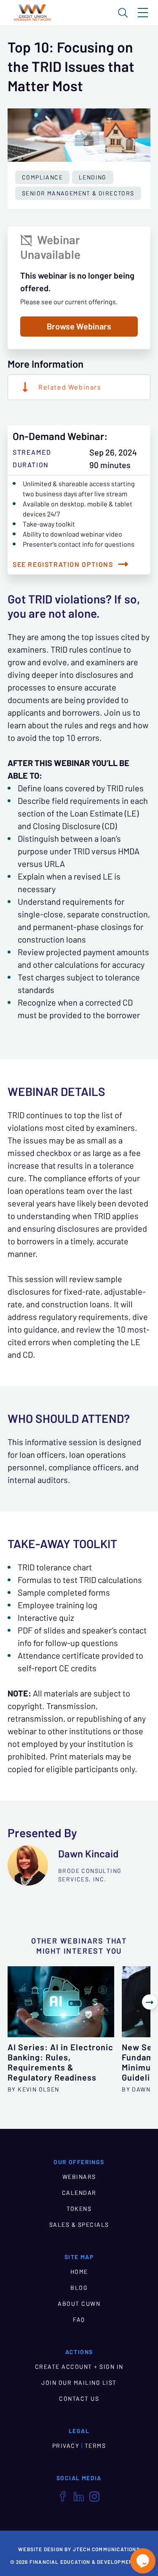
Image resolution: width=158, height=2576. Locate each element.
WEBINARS (79, 2177)
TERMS (95, 2446)
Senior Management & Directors (78, 193)
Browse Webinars (79, 327)
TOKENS (79, 2209)
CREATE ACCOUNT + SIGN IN (79, 2367)
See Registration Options (63, 564)
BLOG (79, 2288)
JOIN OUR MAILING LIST (79, 2383)
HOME (79, 2272)
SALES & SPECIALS (79, 2225)
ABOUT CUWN (79, 2304)
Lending (93, 177)
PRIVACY (66, 2446)
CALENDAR (79, 2193)
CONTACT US (79, 2399)
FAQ (79, 2320)
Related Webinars (70, 387)
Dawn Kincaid (88, 1854)
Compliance (42, 177)
